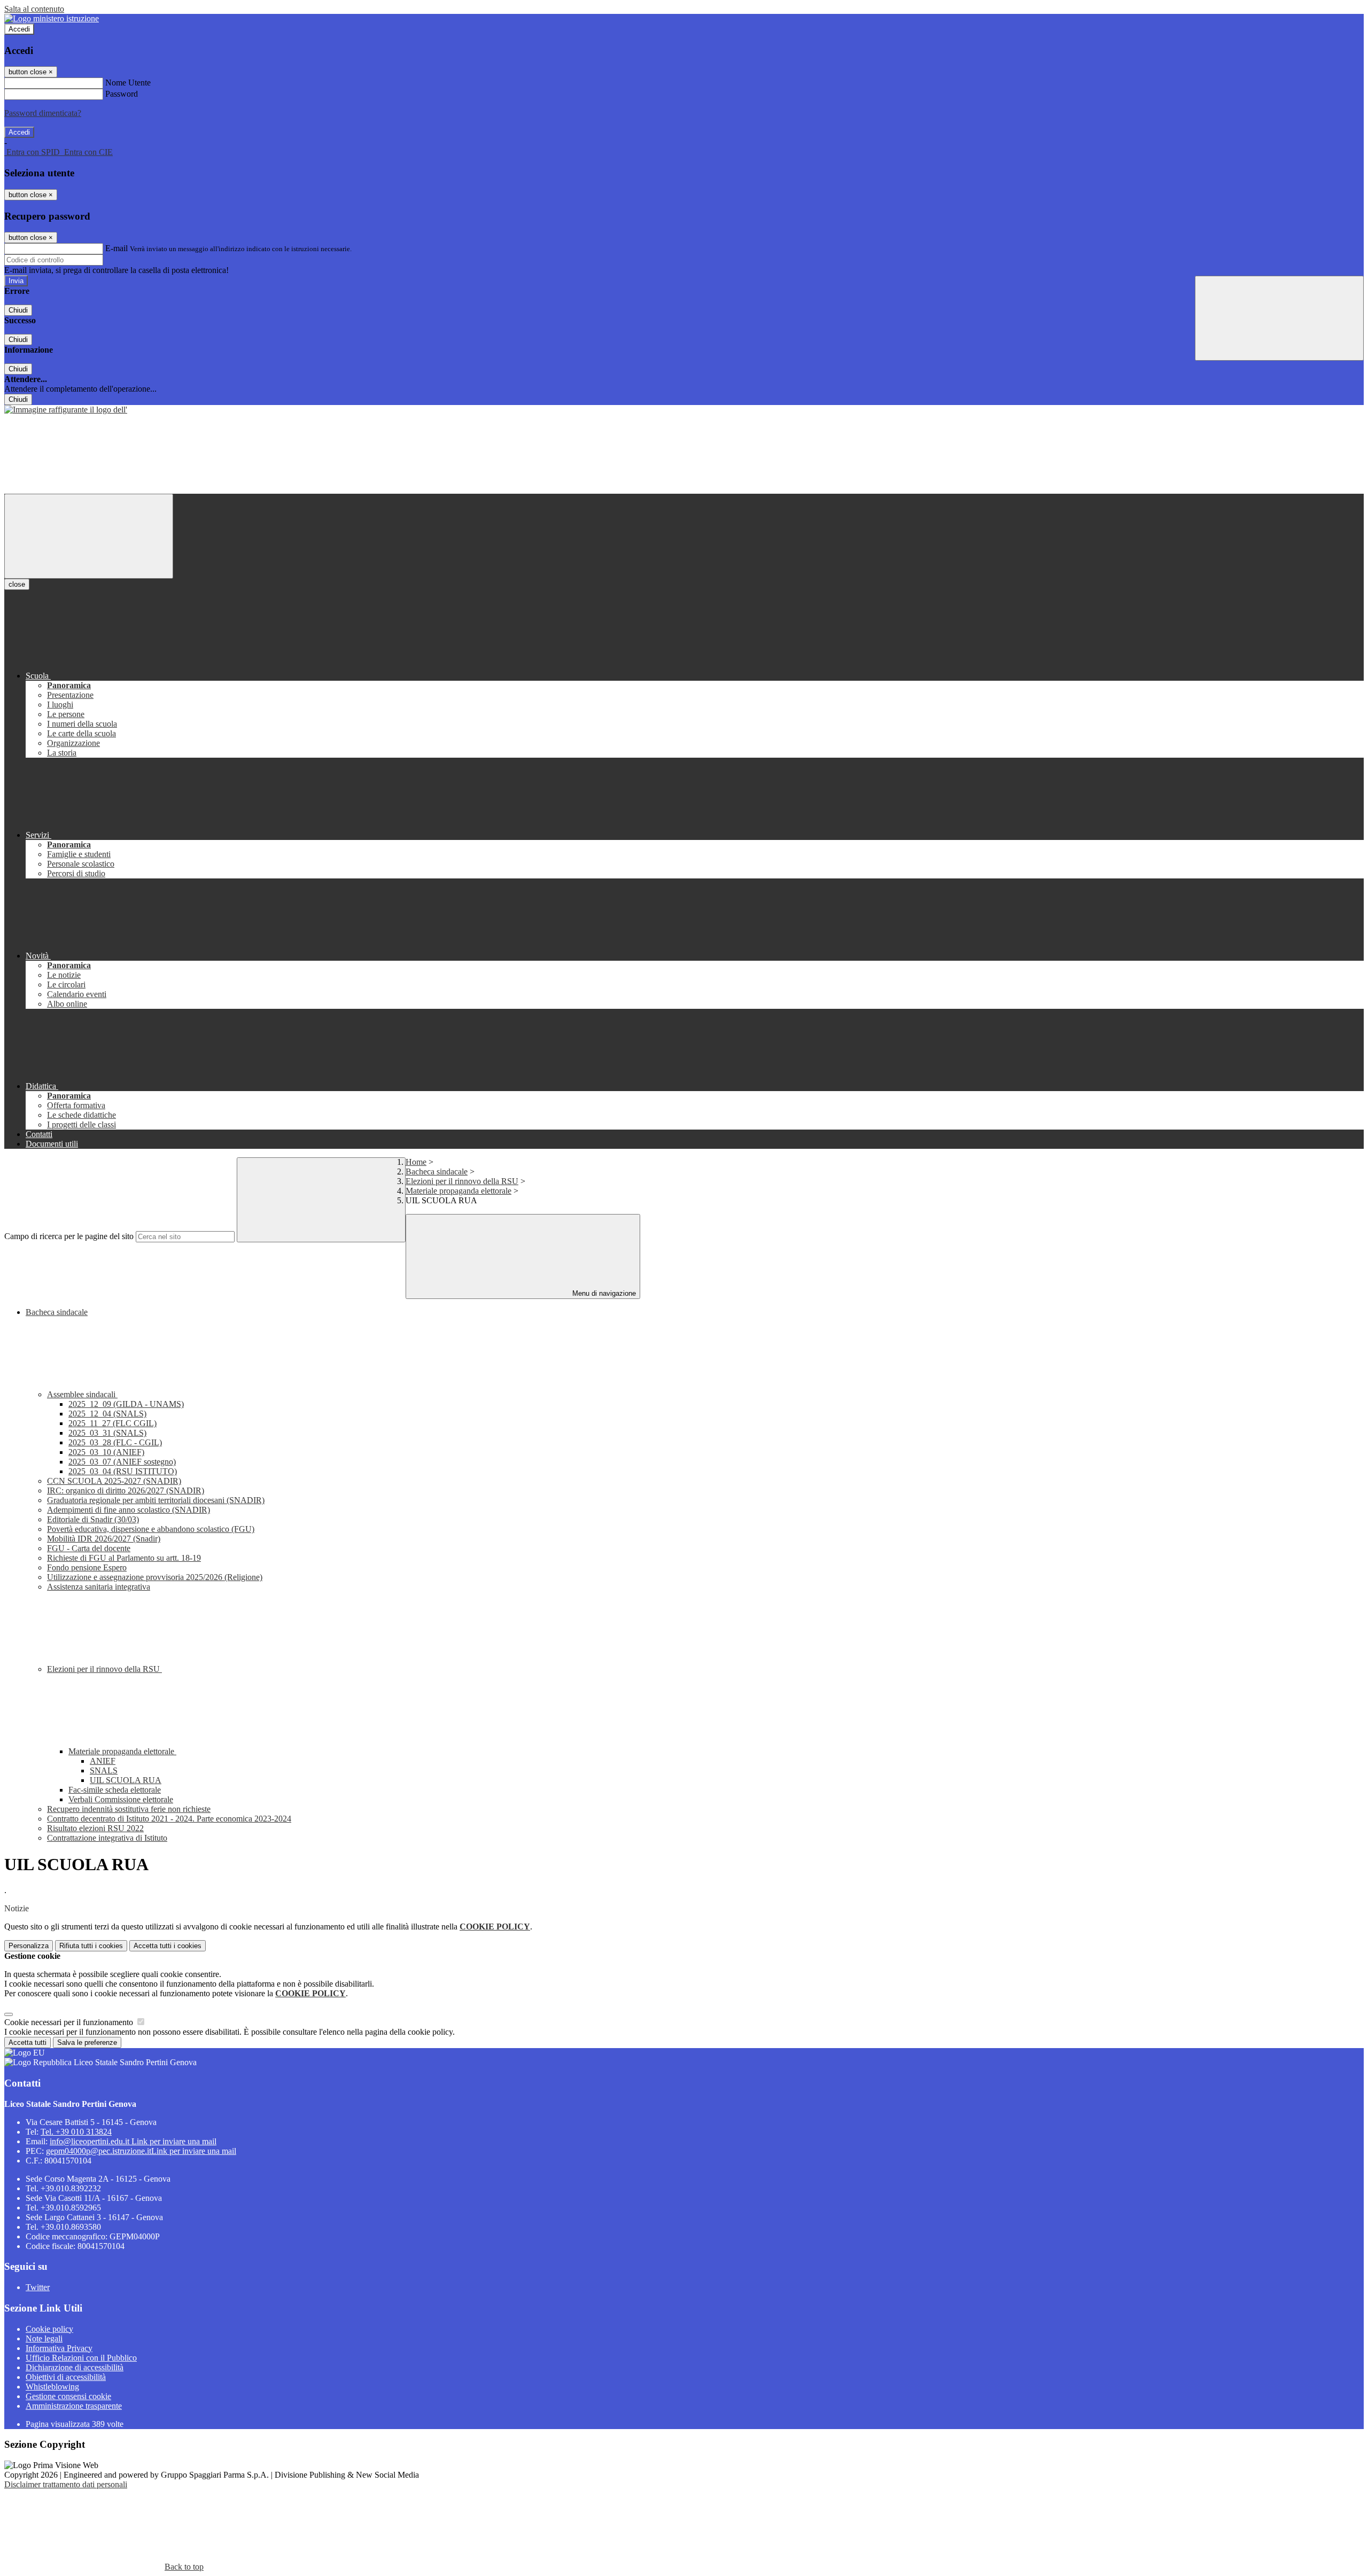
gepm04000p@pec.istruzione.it (141, 2151)
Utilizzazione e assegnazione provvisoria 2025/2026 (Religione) (155, 1577)
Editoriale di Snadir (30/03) (93, 1519)
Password (122, 94)
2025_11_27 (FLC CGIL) (112, 1423)
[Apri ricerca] (1279, 318)
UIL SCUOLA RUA (126, 1780)
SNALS (104, 1770)
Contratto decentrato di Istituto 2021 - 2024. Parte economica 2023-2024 (169, 1819)
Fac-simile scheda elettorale (115, 1790)
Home (416, 1162)
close (17, 584)
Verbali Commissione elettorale (121, 1799)
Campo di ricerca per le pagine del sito (69, 1236)
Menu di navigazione (603, 1293)
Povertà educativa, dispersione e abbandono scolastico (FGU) (151, 1529)
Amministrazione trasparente (74, 2406)
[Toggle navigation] (89, 536)
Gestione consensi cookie (68, 2396)
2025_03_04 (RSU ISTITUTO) (123, 1471)
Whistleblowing (52, 2387)
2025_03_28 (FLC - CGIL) (115, 1442)
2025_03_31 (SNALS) (107, 1433)
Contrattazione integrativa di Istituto (107, 1838)
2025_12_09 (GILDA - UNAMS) (126, 1404)
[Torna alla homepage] (66, 410)
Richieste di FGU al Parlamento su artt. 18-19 (124, 1558)
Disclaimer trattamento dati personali (66, 2484)
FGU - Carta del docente (89, 1548)
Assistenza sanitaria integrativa (99, 1587)
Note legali (44, 2338)
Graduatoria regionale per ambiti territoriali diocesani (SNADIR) (156, 1500)
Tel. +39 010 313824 (76, 2132)
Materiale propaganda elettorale (458, 1191)
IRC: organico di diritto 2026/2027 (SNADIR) (126, 1491)
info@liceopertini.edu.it (133, 2141)
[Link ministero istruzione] (52, 18)
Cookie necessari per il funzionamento (70, 2022)
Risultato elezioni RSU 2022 (95, 1828)
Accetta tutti (168, 1946)
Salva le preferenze (87, 2042)
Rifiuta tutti (91, 1946)
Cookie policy (49, 2329)
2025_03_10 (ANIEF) (106, 1452)
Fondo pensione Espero (87, 1567)
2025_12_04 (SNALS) (107, 1414)
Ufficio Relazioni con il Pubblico (81, 2358)
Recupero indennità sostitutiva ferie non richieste (129, 1809)
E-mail (116, 248)
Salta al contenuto (34, 9)
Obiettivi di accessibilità (66, 2377)
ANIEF (103, 1761)
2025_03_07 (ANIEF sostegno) (122, 1462)
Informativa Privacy (59, 2348)
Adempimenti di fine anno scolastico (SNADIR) (129, 1510)
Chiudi (18, 310)
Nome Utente (128, 83)
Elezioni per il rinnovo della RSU (462, 1181)
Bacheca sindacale (437, 1172)
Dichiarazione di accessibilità (75, 2367)
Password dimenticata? (43, 113)
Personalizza (29, 1946)
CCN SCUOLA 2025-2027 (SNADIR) (114, 1481)
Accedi (19, 29)
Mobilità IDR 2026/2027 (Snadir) (104, 1539)
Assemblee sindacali (82, 1394)
